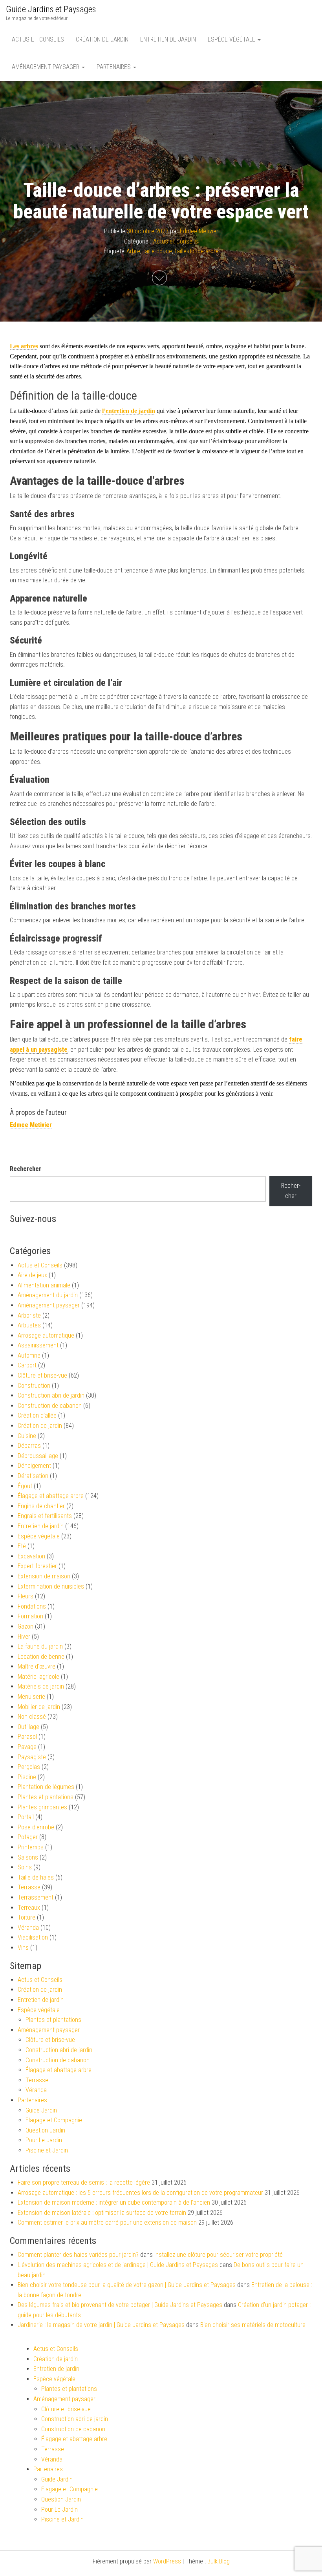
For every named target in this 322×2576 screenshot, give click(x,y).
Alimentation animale (44, 1285)
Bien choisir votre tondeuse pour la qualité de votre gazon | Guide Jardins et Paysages (127, 2285)
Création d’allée (37, 1415)
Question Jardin (45, 2130)
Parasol (27, 1737)
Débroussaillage (38, 1456)
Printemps (31, 1847)
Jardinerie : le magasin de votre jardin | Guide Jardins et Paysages (101, 2325)
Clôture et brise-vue (42, 1375)
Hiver (24, 1637)
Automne (29, 1355)
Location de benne (41, 1657)
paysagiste (53, 1050)
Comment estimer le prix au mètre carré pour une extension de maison (107, 2222)
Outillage (28, 1727)
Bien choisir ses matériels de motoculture (253, 2325)
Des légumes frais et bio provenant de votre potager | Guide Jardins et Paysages (120, 2305)
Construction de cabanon (50, 1406)
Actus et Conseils (38, 39)
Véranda (28, 1928)
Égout (25, 1486)
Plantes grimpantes (42, 1807)
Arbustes (29, 1325)
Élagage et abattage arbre (51, 1496)
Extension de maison (44, 1576)
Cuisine (27, 1436)
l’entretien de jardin (129, 411)
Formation (30, 1616)
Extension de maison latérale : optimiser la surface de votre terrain (102, 2213)
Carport (27, 1365)
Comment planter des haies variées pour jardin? (78, 2255)
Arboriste (29, 1315)
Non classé (32, 1717)
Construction (34, 1386)
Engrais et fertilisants (45, 1516)
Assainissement (38, 1345)
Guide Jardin (41, 2110)
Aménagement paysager (46, 67)
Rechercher (26, 1169)
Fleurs (26, 1596)
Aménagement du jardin (48, 1295)
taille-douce (157, 252)
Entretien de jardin (168, 39)
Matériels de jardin (41, 1686)
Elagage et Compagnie (54, 2120)
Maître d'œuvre (37, 1666)
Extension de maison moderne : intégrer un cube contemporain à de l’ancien (114, 2202)
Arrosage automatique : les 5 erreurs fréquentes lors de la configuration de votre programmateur (140, 2193)
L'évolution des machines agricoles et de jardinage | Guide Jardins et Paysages (118, 2265)
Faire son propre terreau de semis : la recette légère (84, 2182)
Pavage (27, 1747)
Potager (28, 1837)
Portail (26, 1817)
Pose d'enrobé (36, 1827)
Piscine (27, 1777)
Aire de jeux (32, 1275)
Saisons (28, 1857)
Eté (22, 1546)
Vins (23, 1948)
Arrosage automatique (46, 1335)
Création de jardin (102, 39)
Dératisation (33, 1476)
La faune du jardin (40, 1646)
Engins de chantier (41, 1506)
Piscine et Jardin (47, 2150)
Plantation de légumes (46, 1787)
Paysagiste (32, 1757)
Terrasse (29, 1887)
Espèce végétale (232, 39)
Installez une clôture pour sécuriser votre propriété (219, 2255)
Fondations (32, 1606)
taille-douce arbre (197, 252)
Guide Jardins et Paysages (51, 9)
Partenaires (114, 67)
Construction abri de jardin (51, 1395)
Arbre (133, 252)
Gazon (26, 1626)
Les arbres (24, 346)
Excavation (31, 1556)
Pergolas (29, 1767)
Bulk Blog (219, 2561)
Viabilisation (33, 1937)
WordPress (167, 2561)
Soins (25, 1867)
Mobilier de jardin (39, 1707)
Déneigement (34, 1466)
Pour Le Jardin (44, 2140)
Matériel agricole (38, 1677)
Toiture (27, 1917)
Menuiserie (31, 1697)
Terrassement (36, 1897)
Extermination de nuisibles (51, 1586)
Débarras (29, 1446)
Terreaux (29, 1908)
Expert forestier (37, 1566)
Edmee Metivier (199, 231)
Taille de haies (36, 1877)
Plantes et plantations (46, 1797)
